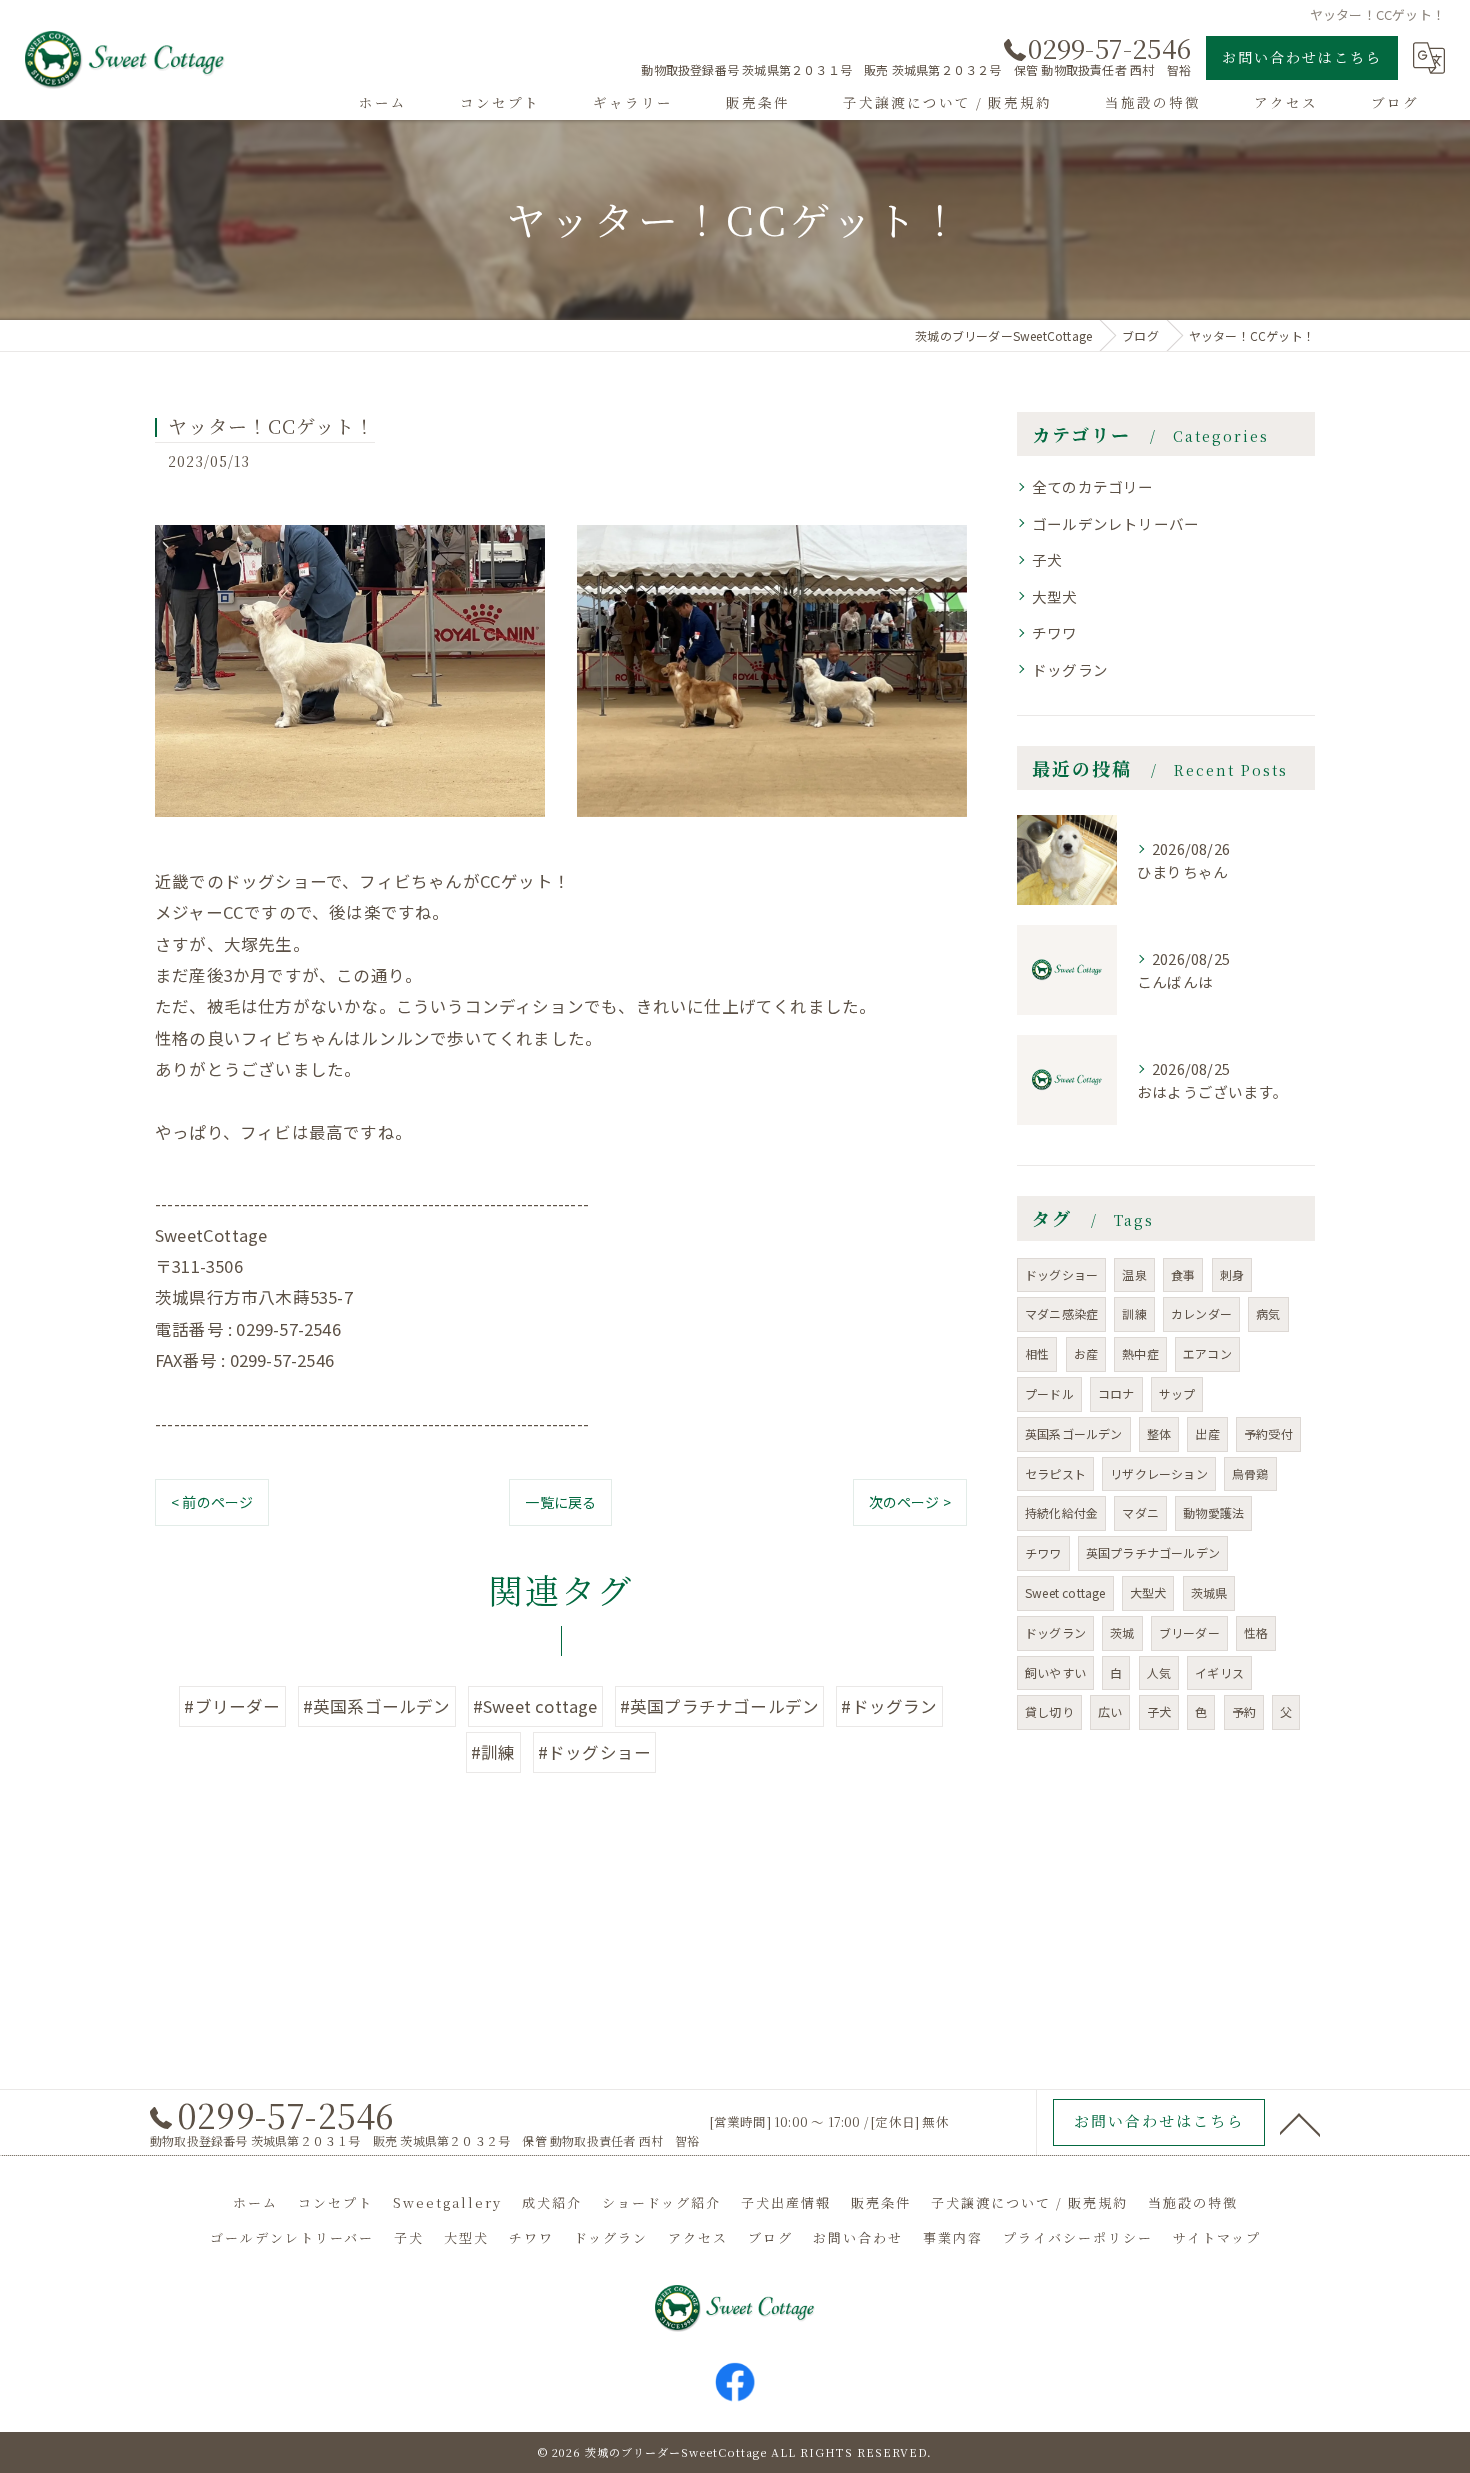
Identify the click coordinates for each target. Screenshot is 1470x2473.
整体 (1159, 1433)
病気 (1268, 1313)
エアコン (1207, 1353)
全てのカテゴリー (1093, 486)
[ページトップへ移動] (1300, 2123)
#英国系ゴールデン (377, 1706)
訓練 (1134, 1313)
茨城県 (1209, 1592)
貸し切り (1049, 1711)
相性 (1037, 1353)
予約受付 (1268, 1433)
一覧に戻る (560, 1502)
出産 (1207, 1433)
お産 (1086, 1353)
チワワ (1055, 632)
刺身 (1232, 1274)
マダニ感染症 (1061, 1313)
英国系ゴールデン (1074, 1433)
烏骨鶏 (1250, 1473)
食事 (1183, 1274)
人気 (1159, 1672)
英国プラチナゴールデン (1153, 1552)
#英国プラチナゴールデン (719, 1706)
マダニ (1140, 1512)
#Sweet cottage (535, 1706)
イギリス (1219, 1672)
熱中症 (1140, 1353)
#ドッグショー (594, 1752)
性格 (1256, 1632)
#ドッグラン (889, 1706)
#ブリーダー (232, 1706)
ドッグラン (1070, 669)
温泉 (1134, 1274)
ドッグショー (1061, 1274)
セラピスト (1055, 1473)
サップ (1177, 1393)
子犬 (1047, 559)
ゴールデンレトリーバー (1115, 523)
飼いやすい (1055, 1672)
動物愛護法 (1213, 1512)
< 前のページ (212, 1502)
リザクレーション (1159, 1473)
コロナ (1116, 1393)
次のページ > (910, 1502)
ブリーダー (1189, 1632)
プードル (1049, 1393)
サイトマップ (1217, 2237)
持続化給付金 (1061, 1512)
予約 (1244, 1711)
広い (1110, 1711)
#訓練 (493, 1752)
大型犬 (1055, 596)
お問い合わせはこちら (1302, 57)
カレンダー (1201, 1313)
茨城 (1122, 1632)
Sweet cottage (1065, 1592)
